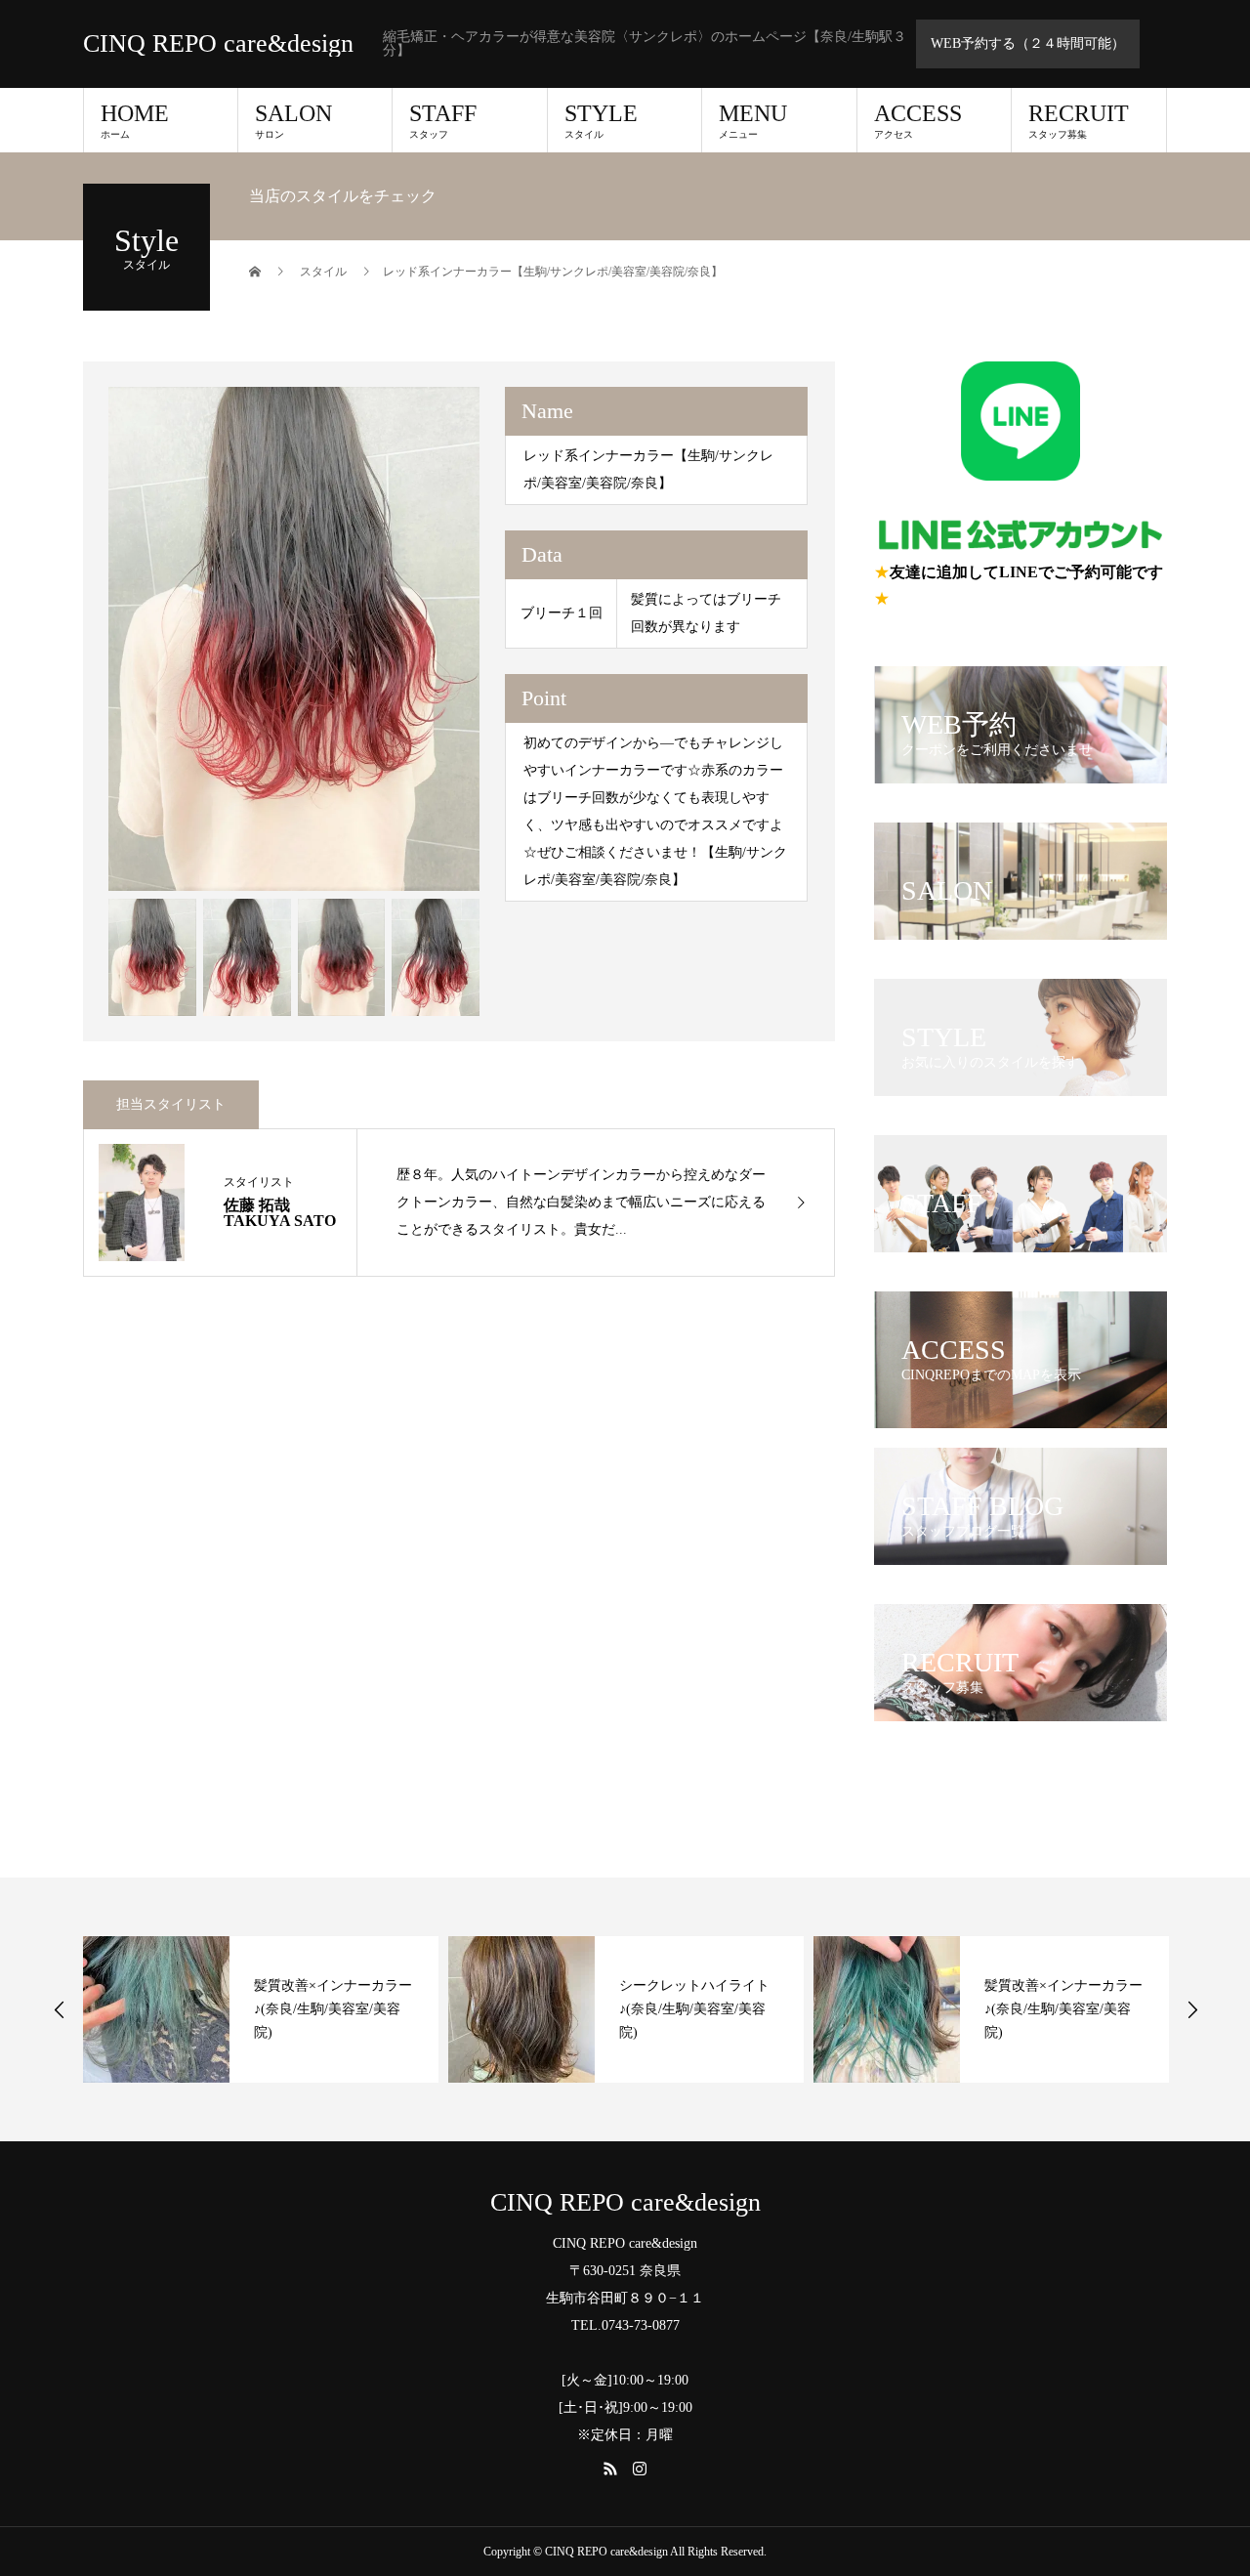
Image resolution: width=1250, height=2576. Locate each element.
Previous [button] (60, 2009)
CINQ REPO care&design (218, 44)
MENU (753, 120)
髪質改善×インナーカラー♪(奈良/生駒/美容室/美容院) (333, 2009)
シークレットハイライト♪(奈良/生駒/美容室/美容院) (694, 2009)
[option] (294, 639)
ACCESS (918, 120)
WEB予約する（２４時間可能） (1028, 43)
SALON (293, 120)
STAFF (443, 120)
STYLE (601, 120)
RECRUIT (1079, 120)
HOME (135, 120)
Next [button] (1192, 2009)
